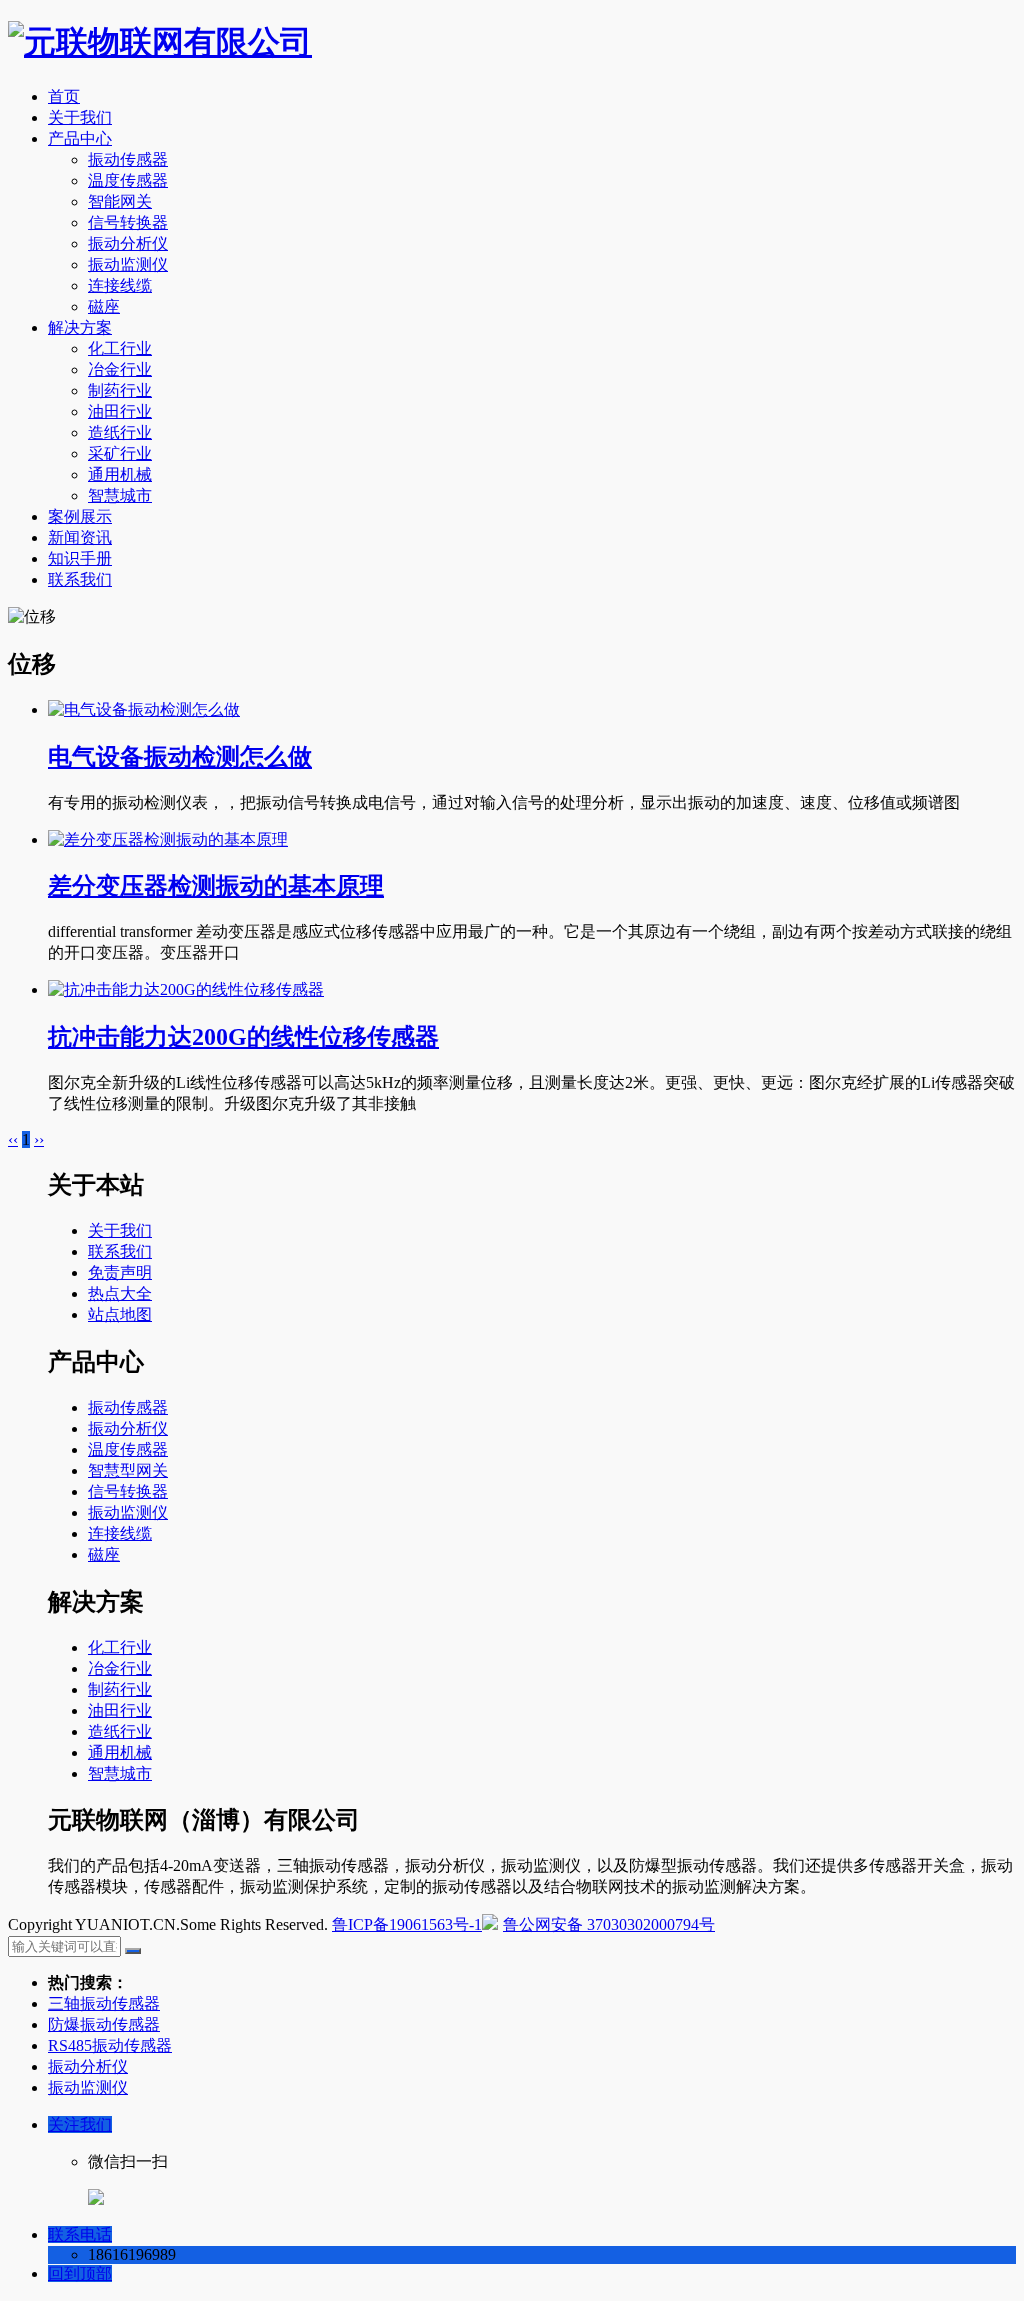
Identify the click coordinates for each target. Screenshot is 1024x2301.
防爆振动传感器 (104, 2024)
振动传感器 (128, 159)
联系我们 (80, 579)
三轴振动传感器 (104, 2003)
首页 (64, 96)
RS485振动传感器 (110, 2045)
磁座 (104, 306)
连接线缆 (120, 285)
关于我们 (80, 117)
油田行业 (120, 411)
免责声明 (120, 1272)
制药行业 (120, 390)
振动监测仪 (128, 264)
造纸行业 (120, 432)
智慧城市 (120, 495)
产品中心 (80, 138)
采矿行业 (120, 453)
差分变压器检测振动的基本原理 (216, 886)
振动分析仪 (128, 243)
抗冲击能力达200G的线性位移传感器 (243, 1037)
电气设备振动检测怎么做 (180, 757)
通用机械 (120, 474)
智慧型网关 (128, 1470)
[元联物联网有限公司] (160, 42)
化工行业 (120, 348)
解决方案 (80, 327)
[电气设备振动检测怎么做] (144, 709)
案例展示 (80, 516)
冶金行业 (120, 369)
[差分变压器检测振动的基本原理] (168, 839)
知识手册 (80, 558)
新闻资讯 (80, 537)
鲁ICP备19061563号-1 (407, 1924)
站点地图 (120, 1314)
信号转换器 (128, 222)
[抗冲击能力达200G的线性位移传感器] (186, 989)
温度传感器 (128, 180)
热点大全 (120, 1293)
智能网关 (120, 201)
